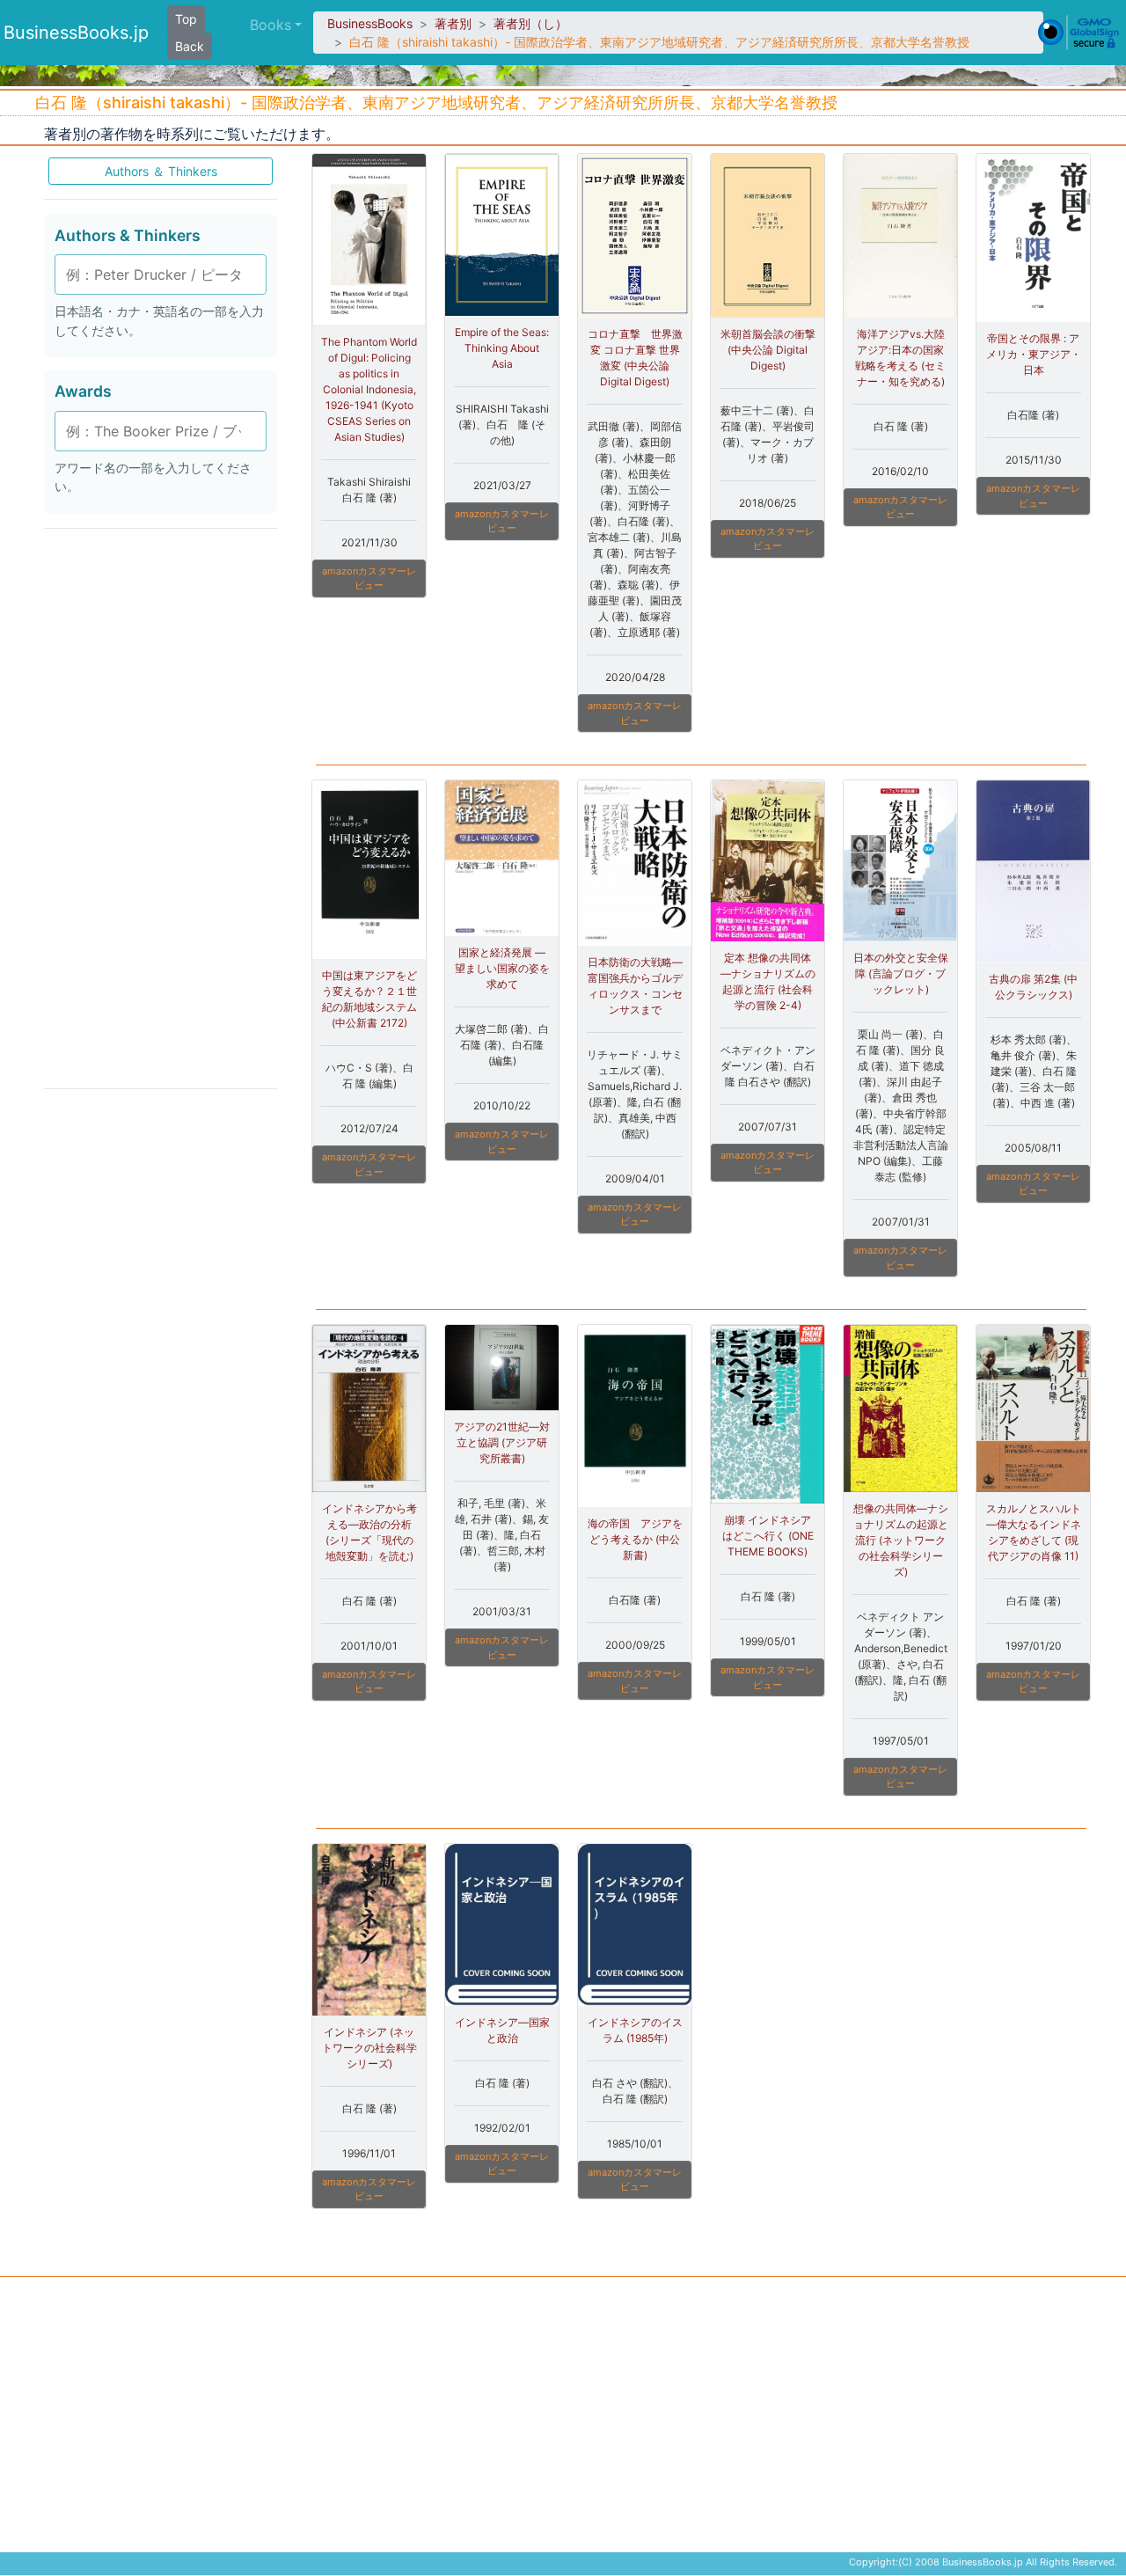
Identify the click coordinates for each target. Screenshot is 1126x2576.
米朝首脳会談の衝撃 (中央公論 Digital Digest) (768, 350)
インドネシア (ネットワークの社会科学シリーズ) (369, 2048)
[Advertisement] (161, 808)
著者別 (453, 23)
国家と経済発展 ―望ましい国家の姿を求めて (502, 968)
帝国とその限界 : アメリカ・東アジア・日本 (1034, 354)
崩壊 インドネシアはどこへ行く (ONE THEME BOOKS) (768, 1536)
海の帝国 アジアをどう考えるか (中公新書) (635, 1539)
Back (190, 46)
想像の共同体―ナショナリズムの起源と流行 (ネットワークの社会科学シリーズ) (901, 1540)
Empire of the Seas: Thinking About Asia (502, 348)
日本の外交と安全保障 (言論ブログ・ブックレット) (901, 973)
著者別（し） (530, 23)
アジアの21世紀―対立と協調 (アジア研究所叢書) (502, 1442)
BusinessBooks (370, 23)
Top (186, 19)
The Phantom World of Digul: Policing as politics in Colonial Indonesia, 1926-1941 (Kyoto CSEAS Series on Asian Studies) (369, 389)
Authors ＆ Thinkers (161, 171)
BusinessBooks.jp (76, 33)
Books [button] (271, 25)
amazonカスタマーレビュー (369, 578)
